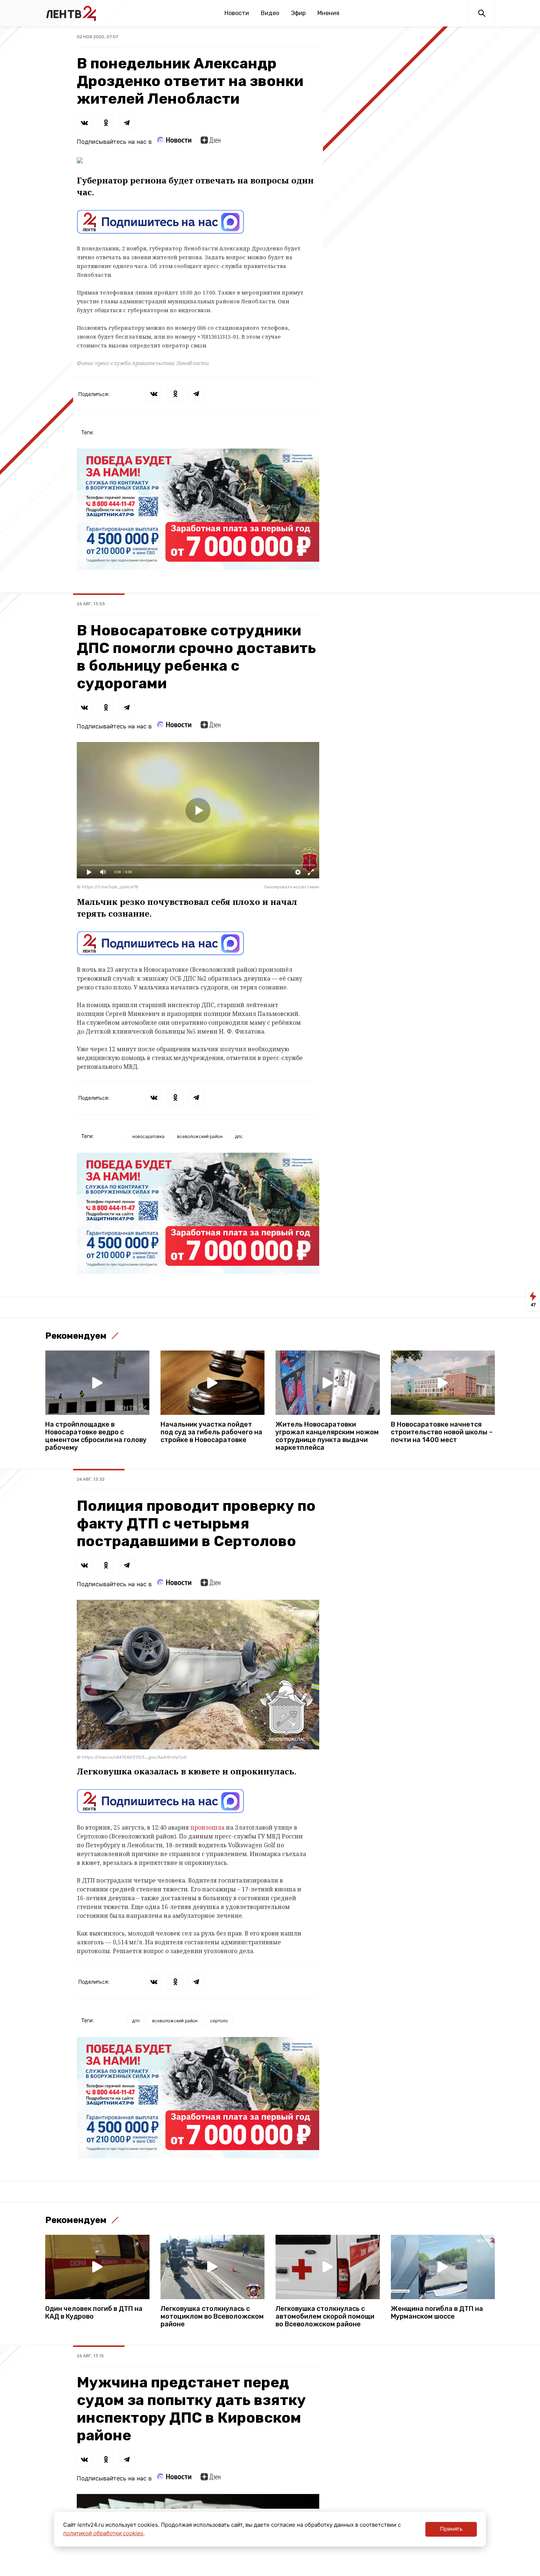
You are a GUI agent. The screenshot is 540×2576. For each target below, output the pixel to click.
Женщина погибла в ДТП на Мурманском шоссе (437, 2313)
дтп (136, 2021)
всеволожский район (200, 1136)
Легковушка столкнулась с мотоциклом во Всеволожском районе (212, 2317)
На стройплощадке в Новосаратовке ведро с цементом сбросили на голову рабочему (96, 1436)
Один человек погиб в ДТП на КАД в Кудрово (94, 2313)
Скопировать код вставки (292, 887)
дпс (239, 1136)
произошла (207, 1827)
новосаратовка (148, 1136)
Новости (237, 13)
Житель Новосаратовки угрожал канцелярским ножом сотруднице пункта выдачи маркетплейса (327, 1436)
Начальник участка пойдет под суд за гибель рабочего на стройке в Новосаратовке (211, 1432)
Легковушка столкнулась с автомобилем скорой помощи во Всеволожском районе (325, 2317)
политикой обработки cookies (103, 2533)
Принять (451, 2529)
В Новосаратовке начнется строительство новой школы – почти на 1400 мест (442, 1432)
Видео (270, 13)
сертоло (219, 2021)
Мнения (328, 13)
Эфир (298, 13)
